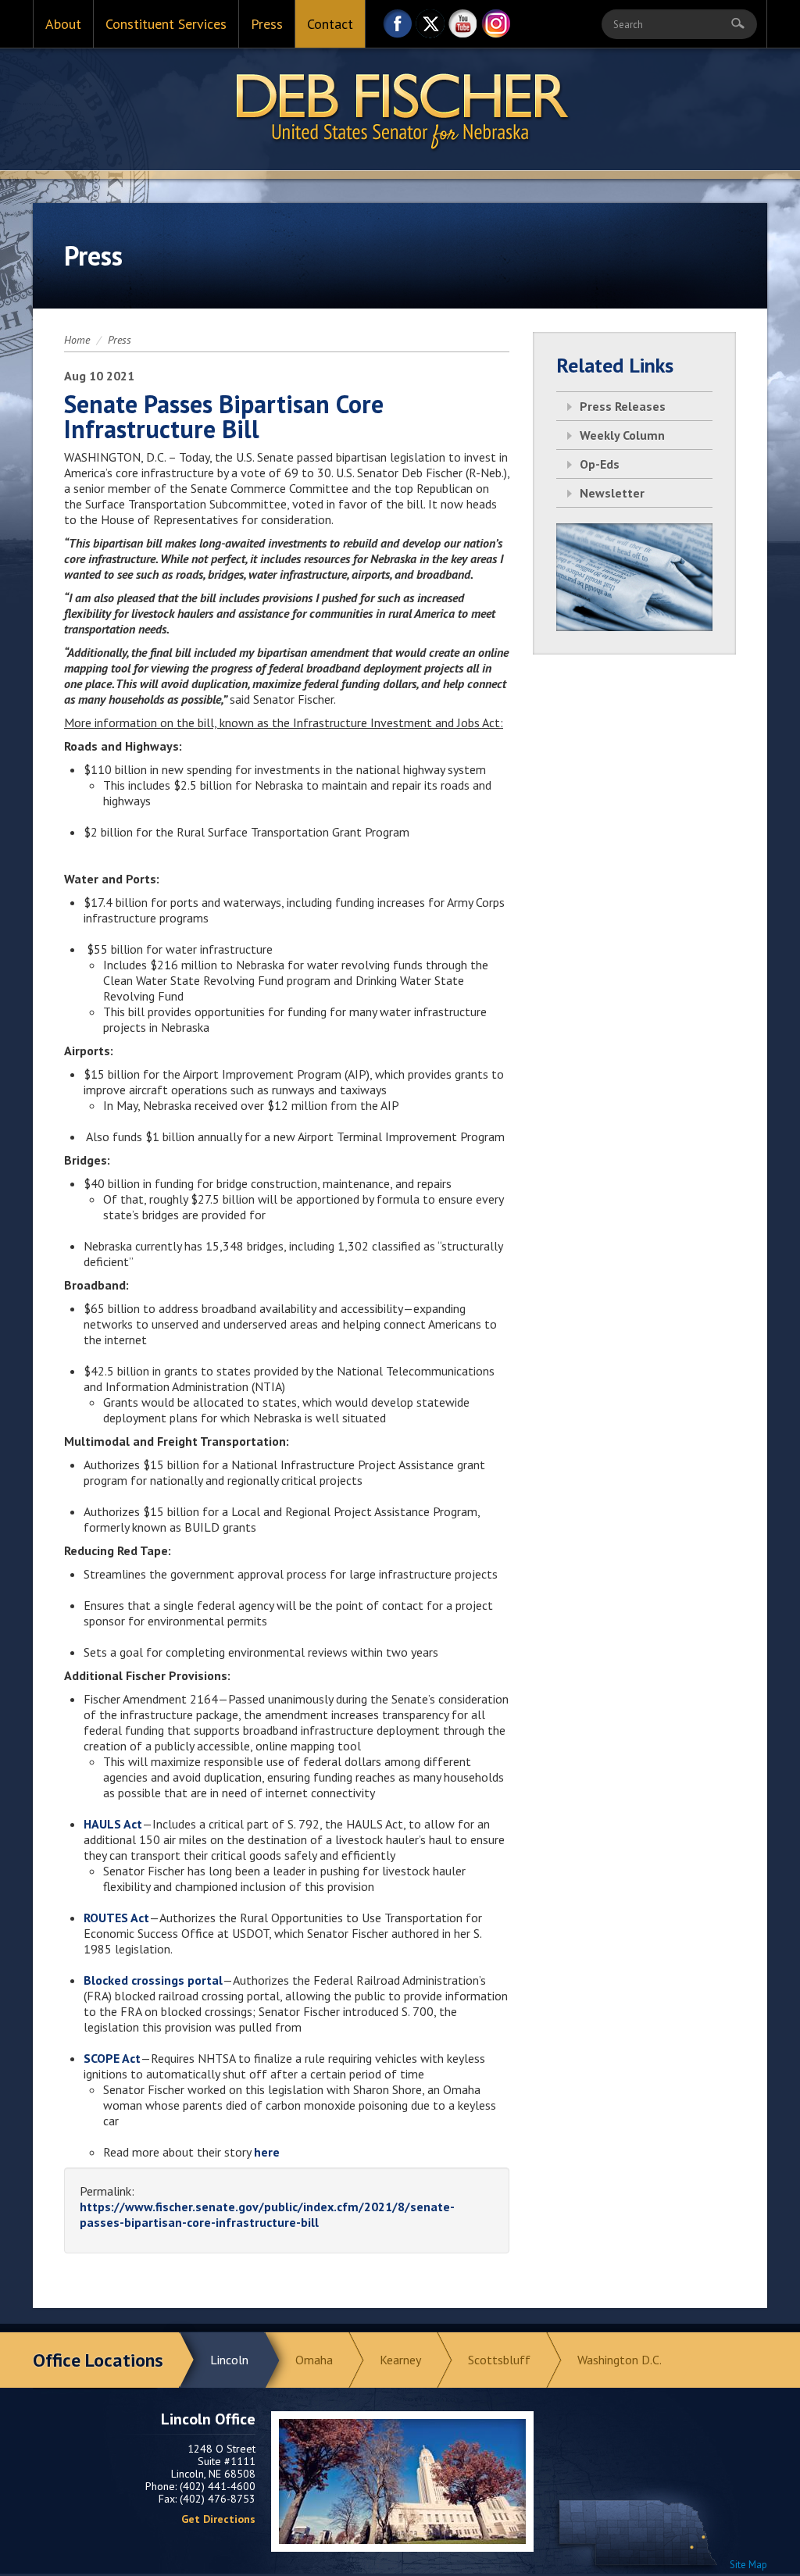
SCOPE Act (112, 2058)
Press (267, 24)
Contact (330, 24)
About (63, 24)
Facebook (398, 28)
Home (77, 340)
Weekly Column (622, 435)
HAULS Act (113, 1824)
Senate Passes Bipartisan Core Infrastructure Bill (224, 416)
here (267, 2152)
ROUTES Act (116, 1918)
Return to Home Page (400, 110)
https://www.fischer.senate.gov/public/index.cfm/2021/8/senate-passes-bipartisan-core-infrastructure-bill (267, 2214)
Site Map (748, 2565)
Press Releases (623, 406)
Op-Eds (600, 464)
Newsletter (612, 493)
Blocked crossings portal (153, 1980)
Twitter (430, 28)
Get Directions (218, 2519)
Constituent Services (166, 24)
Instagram (496, 28)
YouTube (463, 28)
